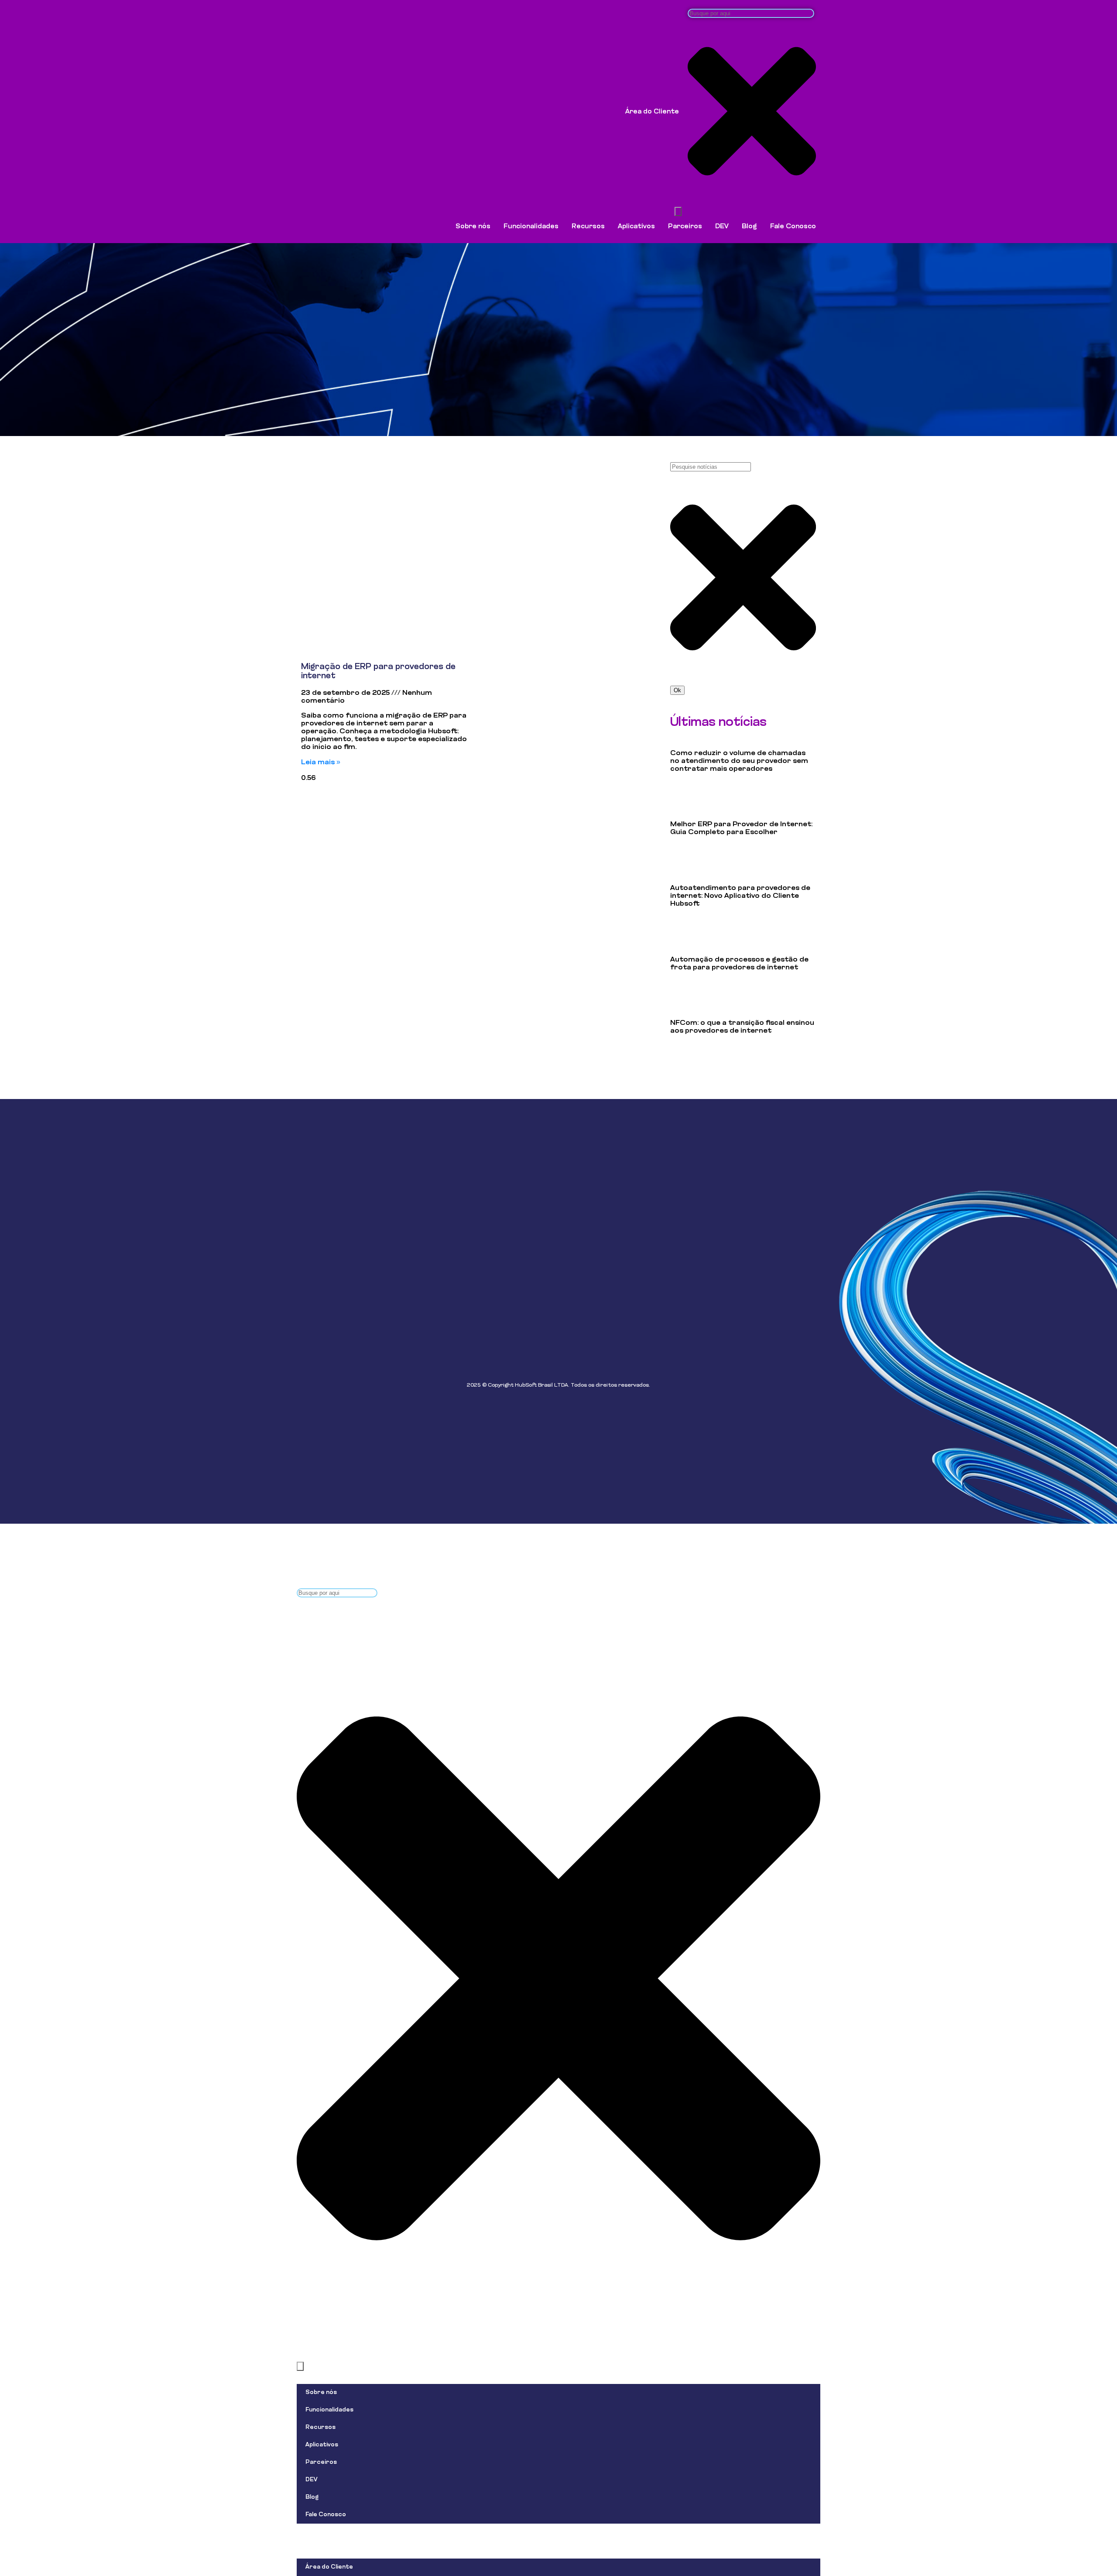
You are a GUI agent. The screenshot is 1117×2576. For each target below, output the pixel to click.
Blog (749, 227)
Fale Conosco (793, 227)
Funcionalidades (531, 227)
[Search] (678, 211)
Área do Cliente (652, 112)
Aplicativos (636, 227)
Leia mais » (321, 762)
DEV (722, 227)
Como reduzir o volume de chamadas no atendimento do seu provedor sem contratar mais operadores (739, 761)
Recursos (588, 227)
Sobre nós (473, 227)
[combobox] (751, 13)
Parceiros (685, 227)
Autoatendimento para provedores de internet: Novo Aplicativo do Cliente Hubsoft (740, 896)
